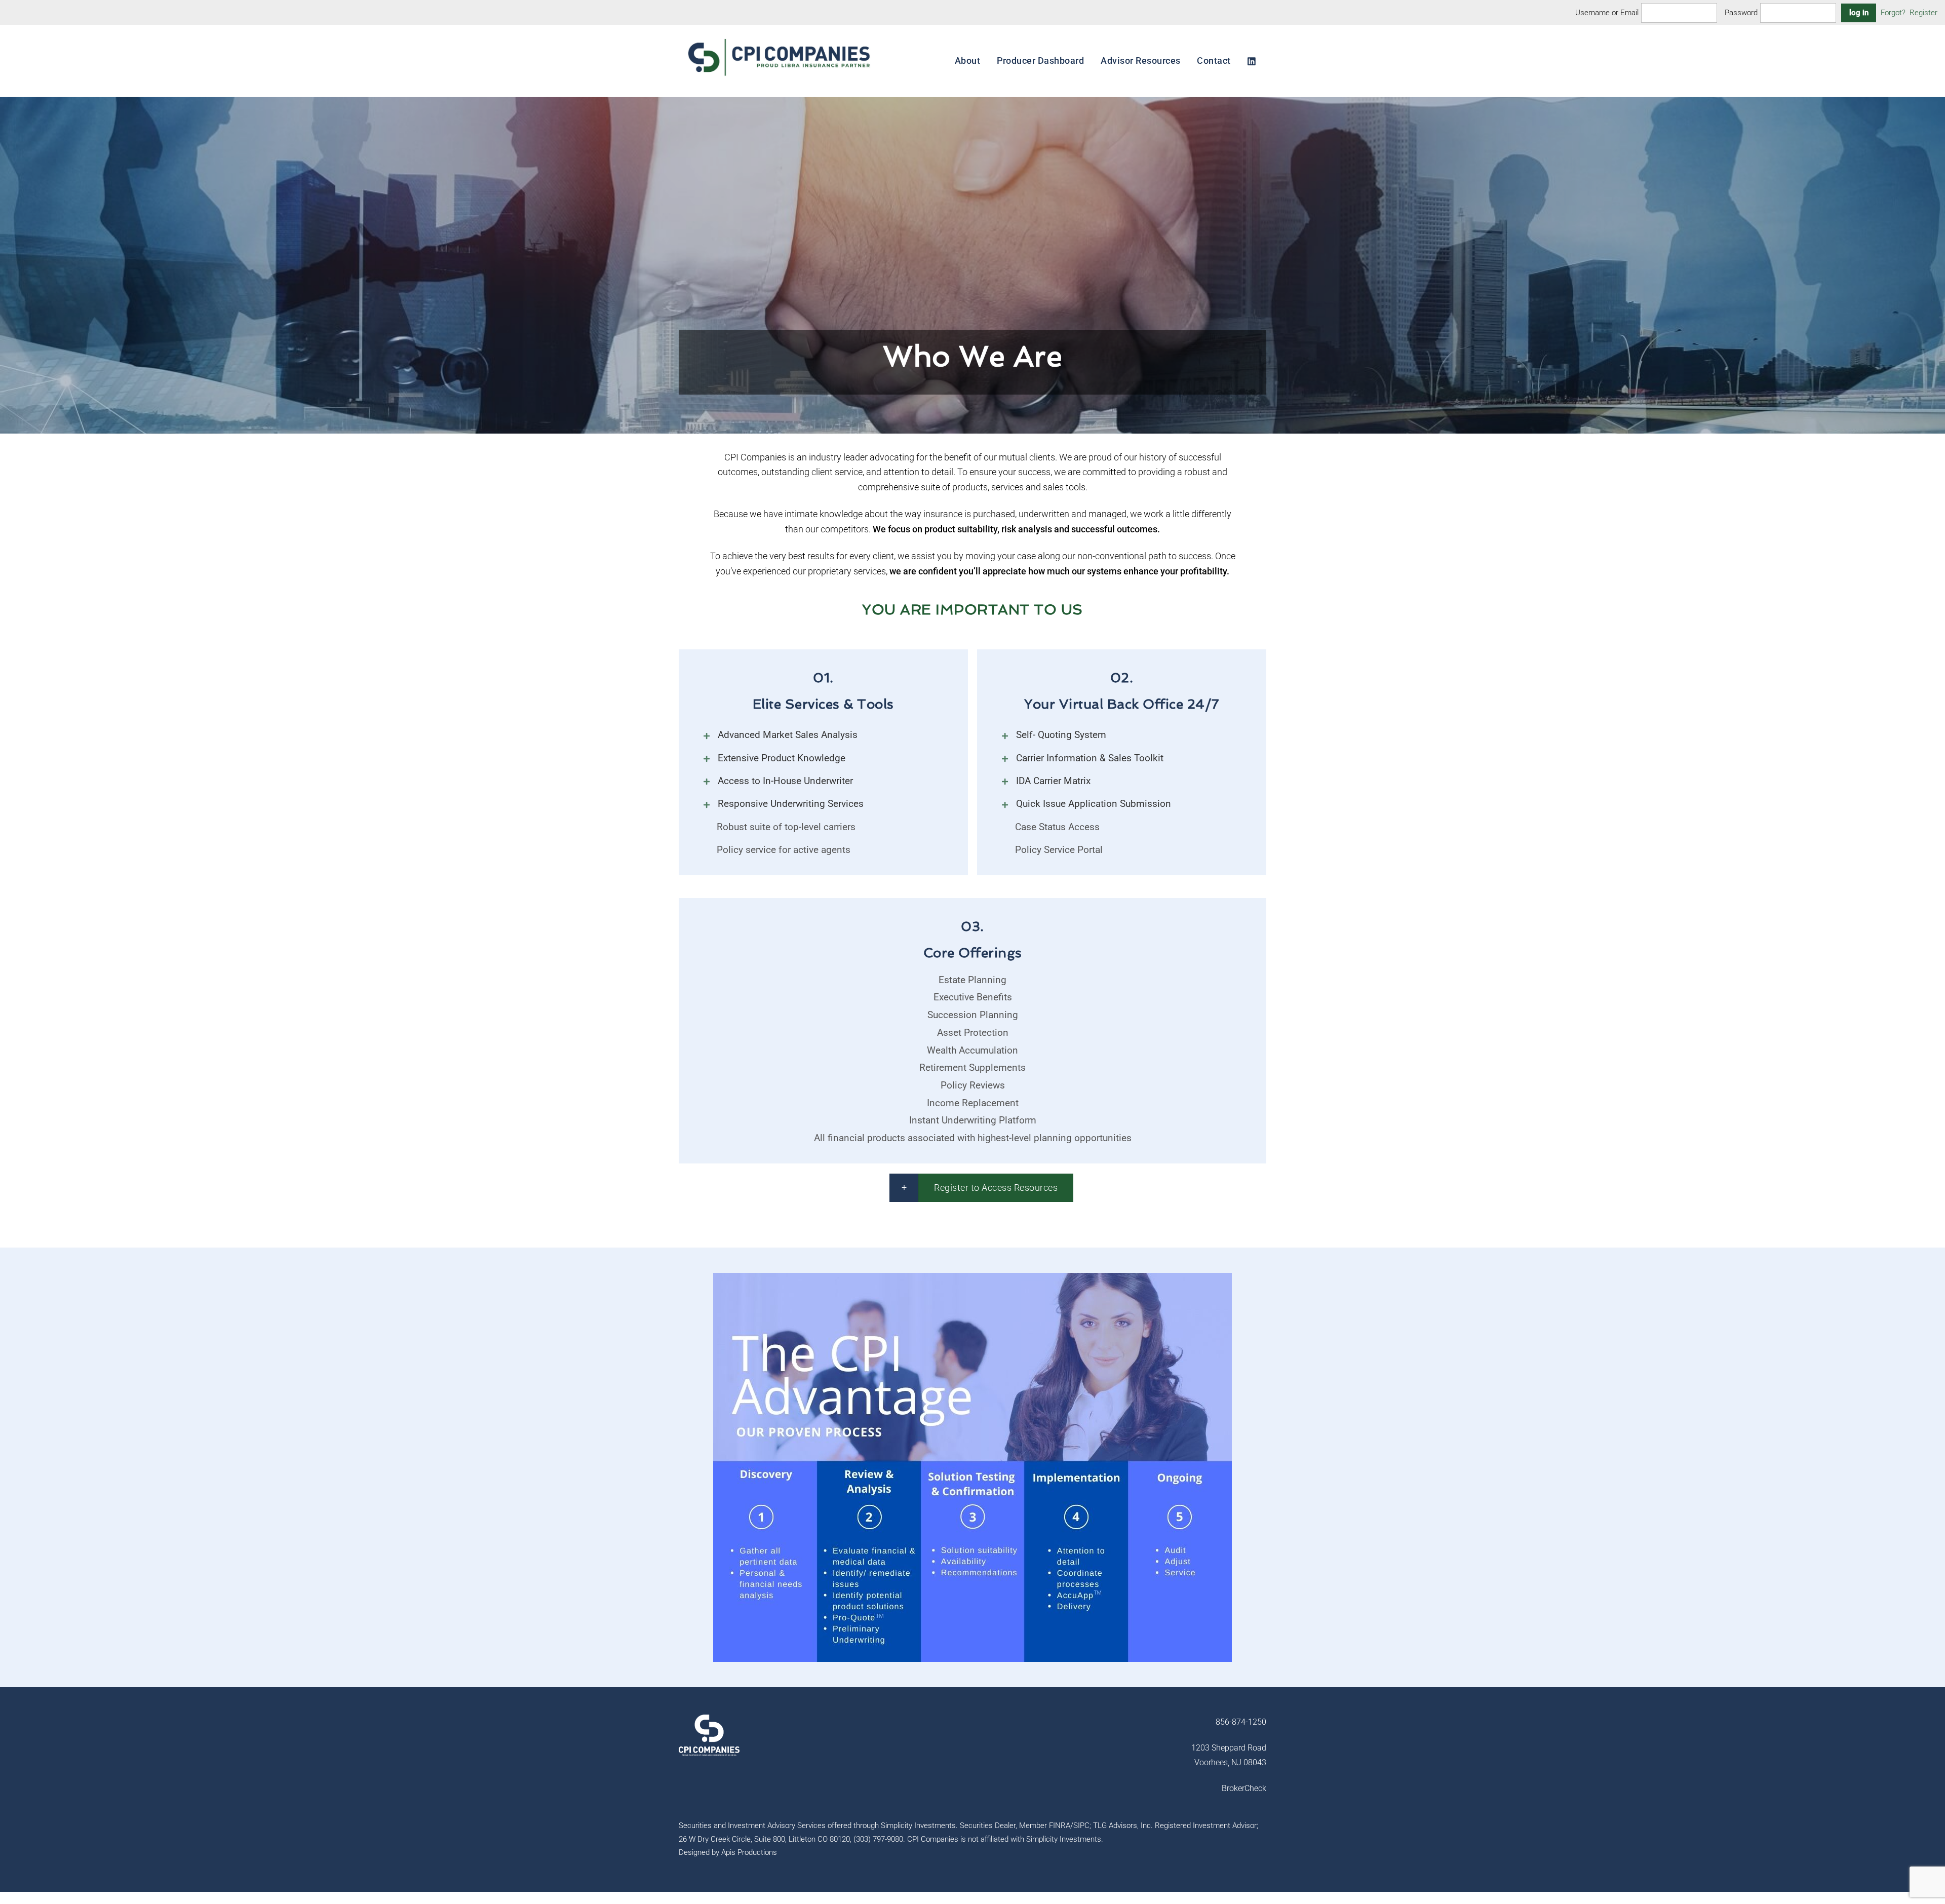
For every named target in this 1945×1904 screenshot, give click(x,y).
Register (1923, 13)
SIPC (1081, 1825)
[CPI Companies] (780, 79)
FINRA (1060, 1825)
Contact (1214, 61)
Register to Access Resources (996, 1188)
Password (1741, 13)
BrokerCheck (1244, 1788)
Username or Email (1607, 13)
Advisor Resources (1141, 61)
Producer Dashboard (1040, 61)
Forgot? (1893, 13)
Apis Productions (749, 1852)
